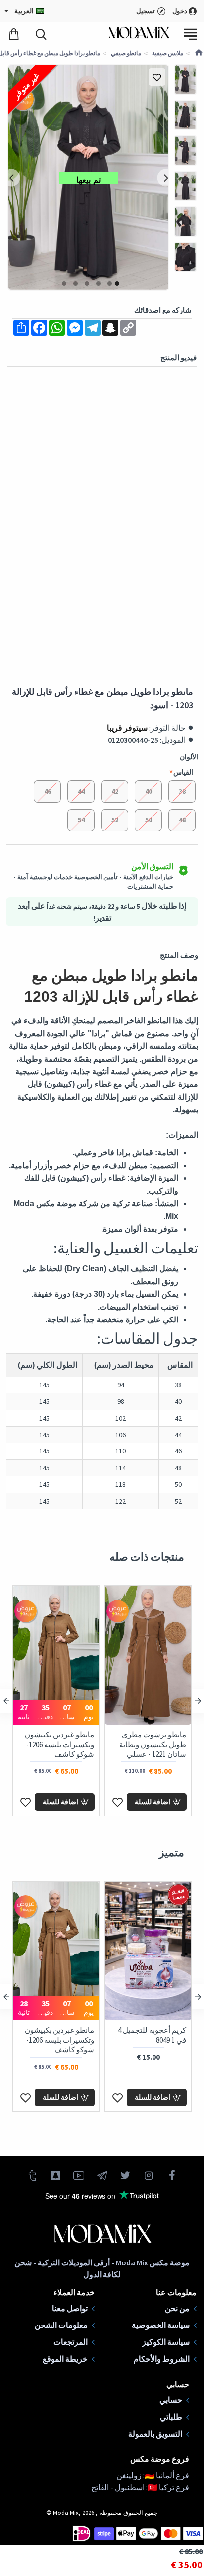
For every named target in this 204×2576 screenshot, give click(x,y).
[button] (166, 178)
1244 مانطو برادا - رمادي (57, 1734)
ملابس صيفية (168, 53)
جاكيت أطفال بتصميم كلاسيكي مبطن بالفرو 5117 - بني (153, 2040)
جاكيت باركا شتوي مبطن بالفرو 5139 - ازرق (56, 2035)
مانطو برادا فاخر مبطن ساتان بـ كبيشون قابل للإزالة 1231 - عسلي (152, 1744)
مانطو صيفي (126, 53)
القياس (183, 772)
